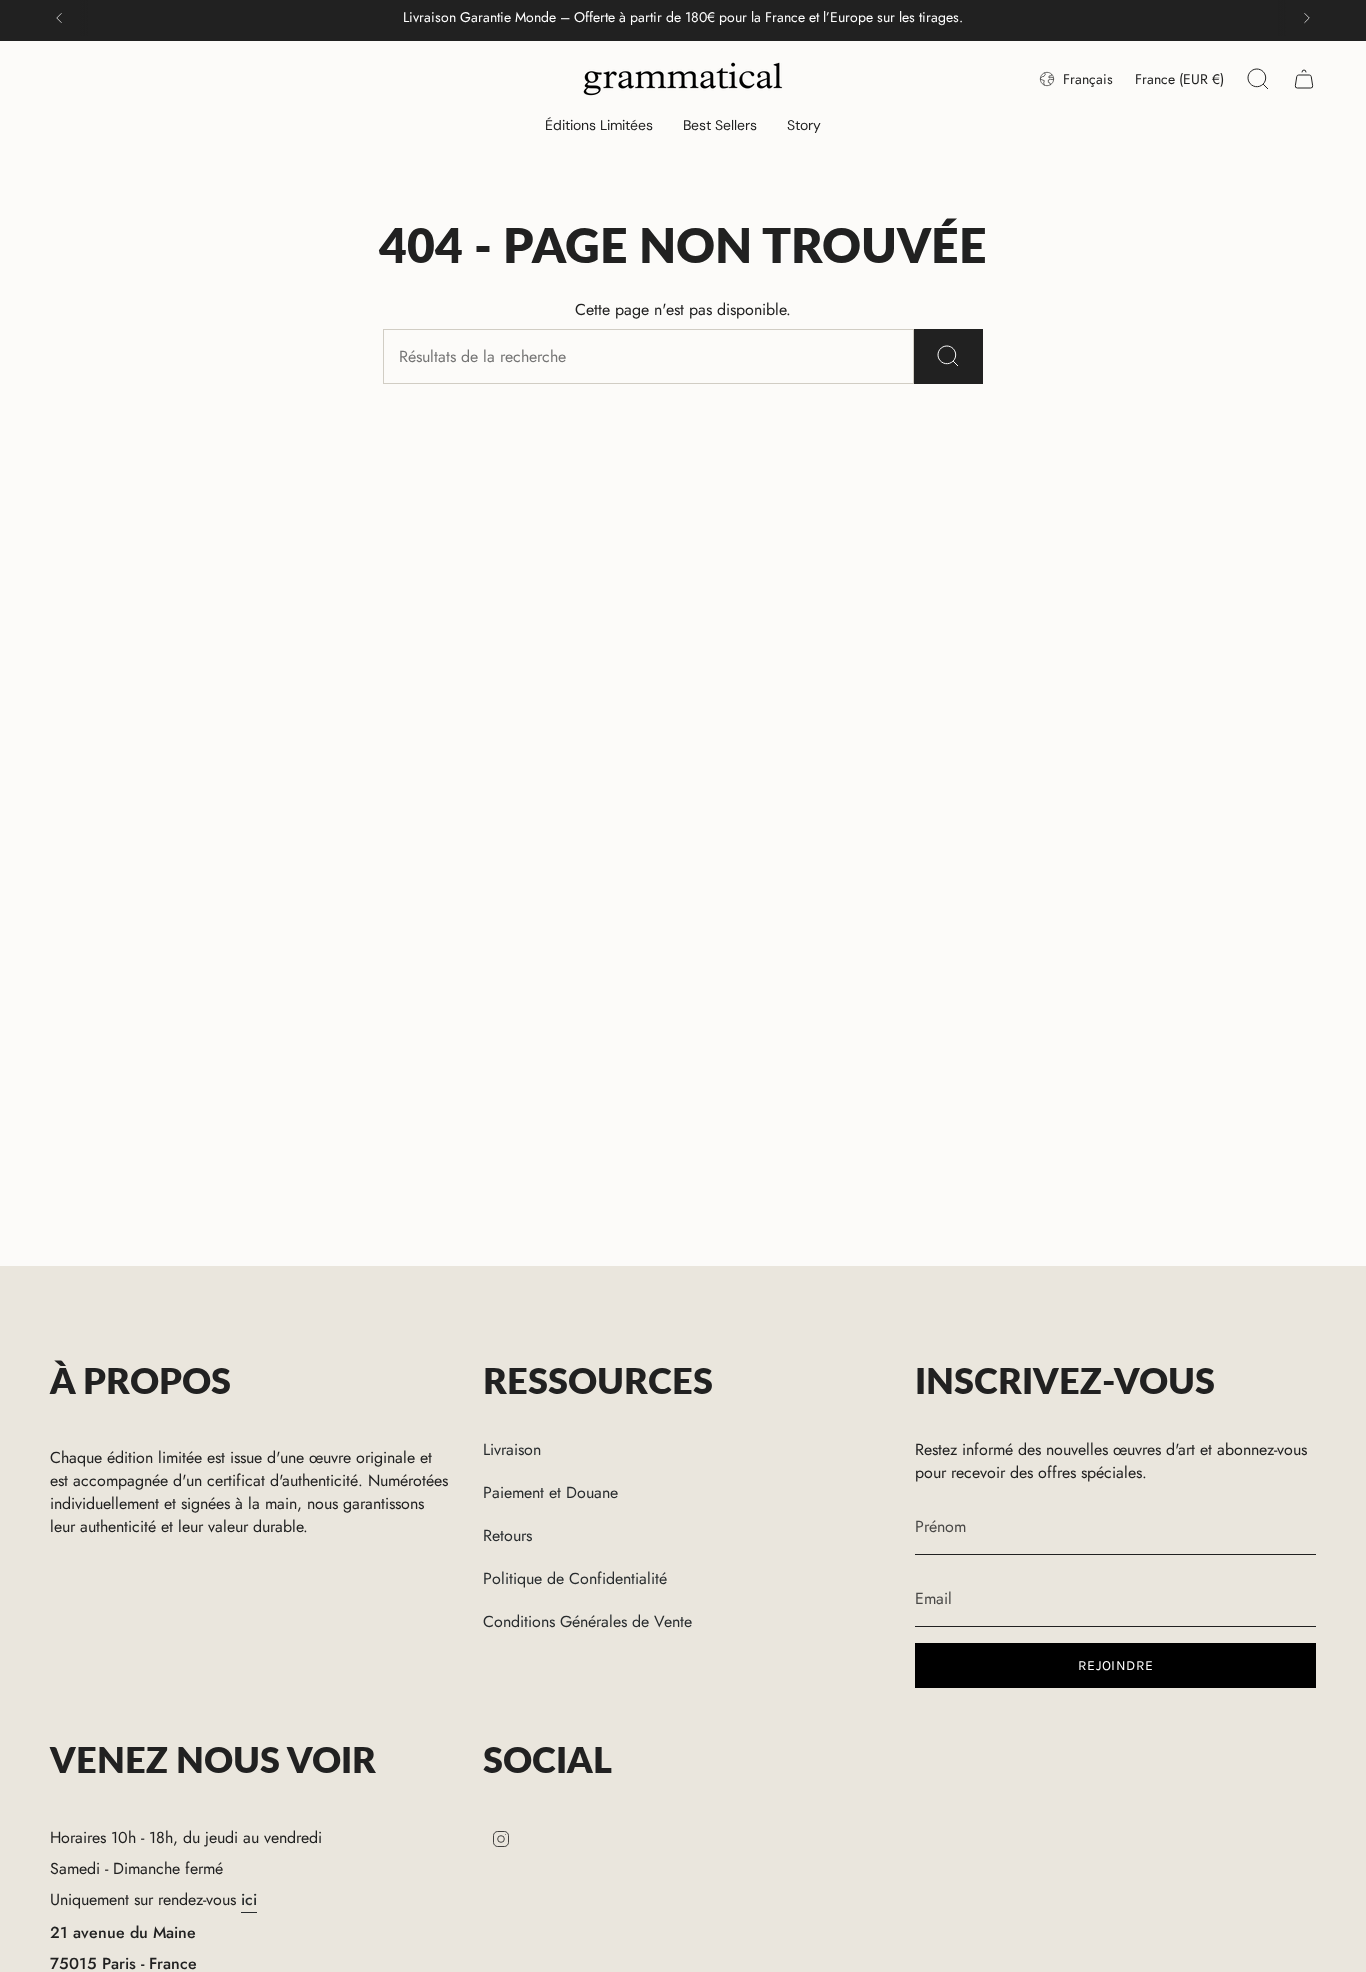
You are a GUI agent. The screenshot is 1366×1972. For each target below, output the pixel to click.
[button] (599, 126)
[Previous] (59, 18)
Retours (507, 1535)
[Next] (1307, 18)
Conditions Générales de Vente (587, 1621)
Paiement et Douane (550, 1492)
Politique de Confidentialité (575, 1578)
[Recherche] (948, 356)
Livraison (512, 1449)
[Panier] (1304, 79)
